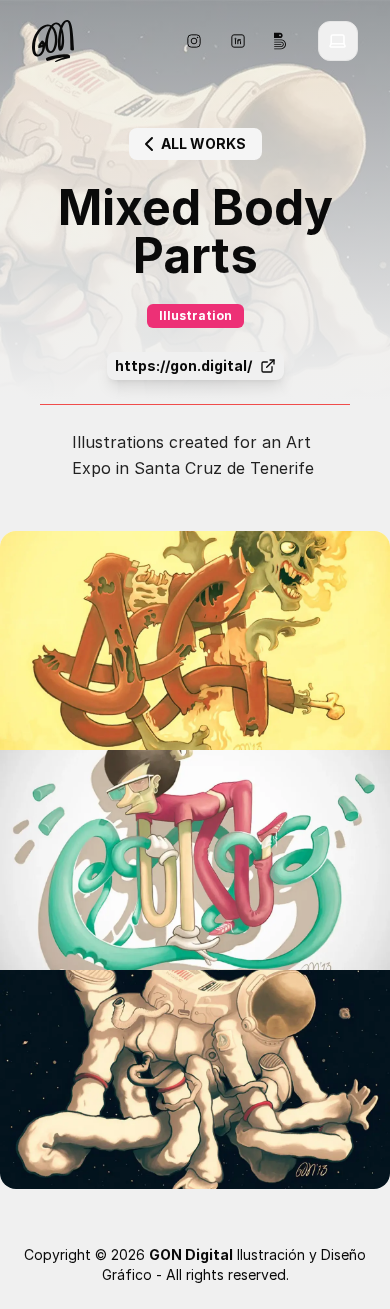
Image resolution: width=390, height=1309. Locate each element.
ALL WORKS (203, 143)
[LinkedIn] (238, 41)
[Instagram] (194, 41)
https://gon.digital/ (183, 365)
